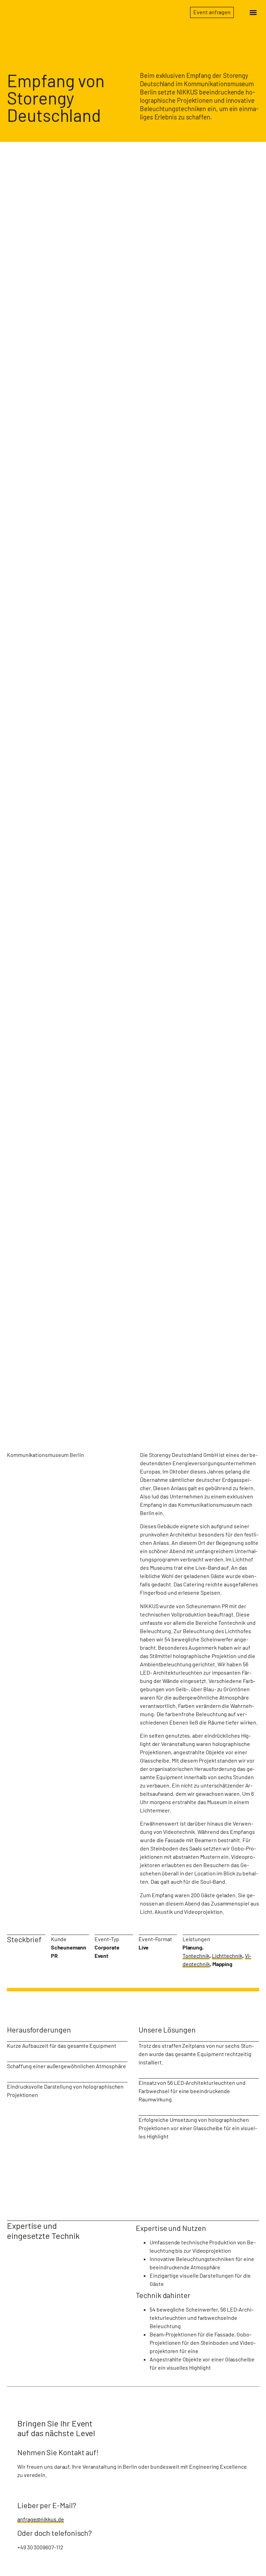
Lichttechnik (227, 1956)
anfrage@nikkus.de (41, 2519)
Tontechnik (196, 1956)
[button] (253, 13)
